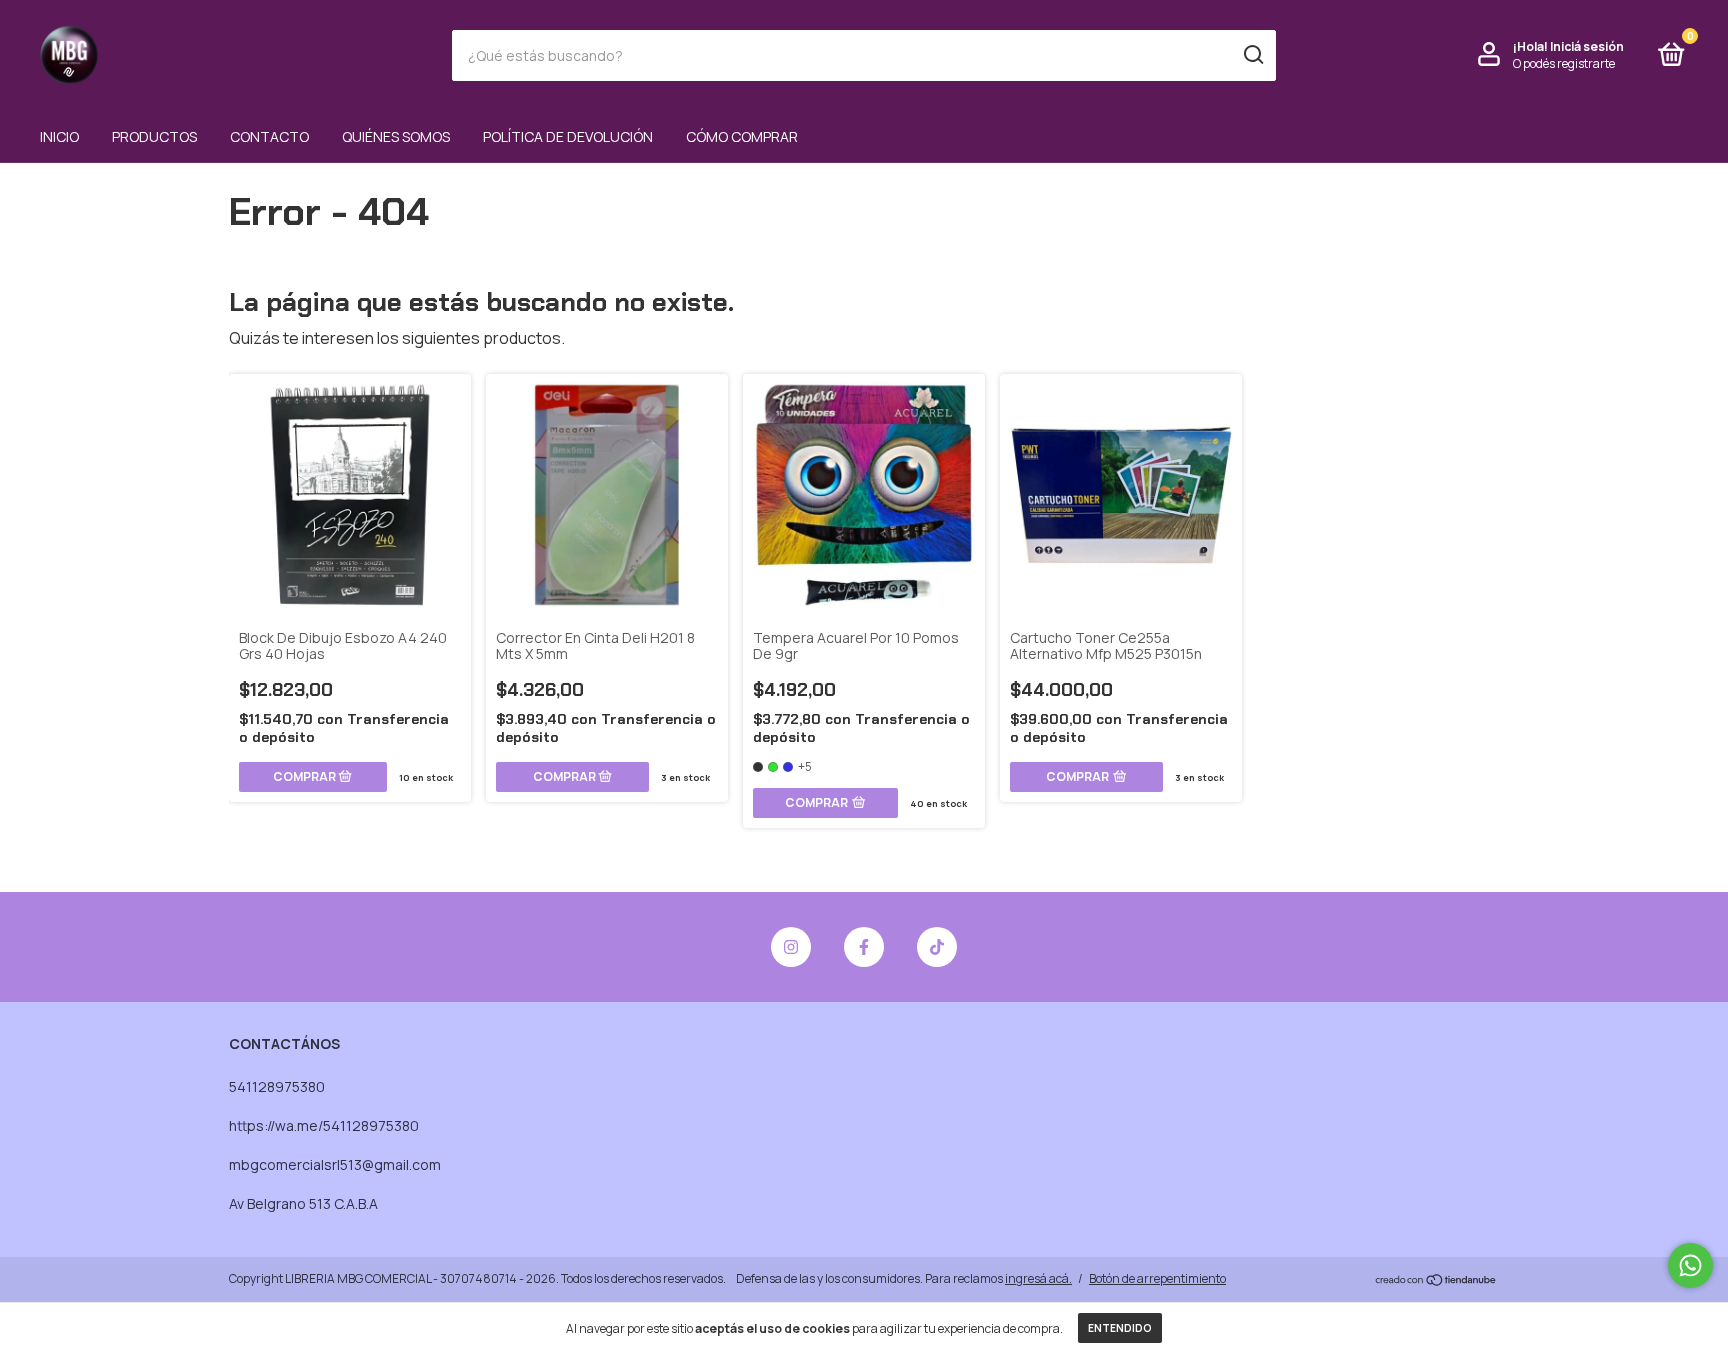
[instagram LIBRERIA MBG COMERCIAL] (791, 947)
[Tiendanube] (1436, 1281)
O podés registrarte (1564, 63)
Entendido (1120, 1328)
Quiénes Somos (396, 136)
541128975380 (277, 1086)
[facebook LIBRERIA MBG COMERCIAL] (864, 947)
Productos (154, 136)
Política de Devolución (568, 136)
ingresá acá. (1038, 1278)
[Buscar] (1252, 55)
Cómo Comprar (742, 136)
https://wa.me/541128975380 (324, 1125)
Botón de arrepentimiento (1157, 1278)
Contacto (269, 136)
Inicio (59, 136)
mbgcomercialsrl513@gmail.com (335, 1164)
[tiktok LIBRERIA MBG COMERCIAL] (937, 947)
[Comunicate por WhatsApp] (1690, 1265)
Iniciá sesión (1587, 46)
